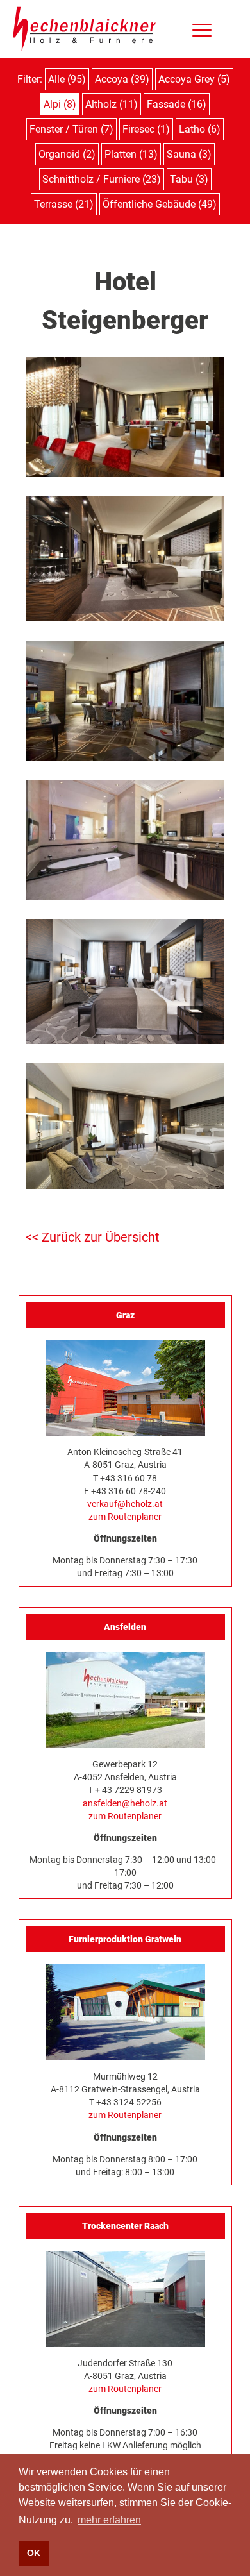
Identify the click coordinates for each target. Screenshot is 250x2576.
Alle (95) (67, 79)
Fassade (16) (177, 104)
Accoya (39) (122, 79)
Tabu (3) (189, 179)
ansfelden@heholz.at (125, 1803)
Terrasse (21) (64, 204)
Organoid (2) (67, 154)
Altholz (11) (112, 104)
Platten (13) (131, 154)
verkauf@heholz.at (125, 1504)
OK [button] (34, 2553)
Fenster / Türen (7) (71, 129)
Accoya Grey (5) (194, 79)
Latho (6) (200, 129)
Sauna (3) (189, 154)
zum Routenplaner (125, 1517)
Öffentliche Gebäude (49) (160, 204)
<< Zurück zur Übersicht (93, 1237)
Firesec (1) (146, 129)
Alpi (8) (60, 104)
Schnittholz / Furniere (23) (102, 179)
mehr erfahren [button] (109, 2520)
